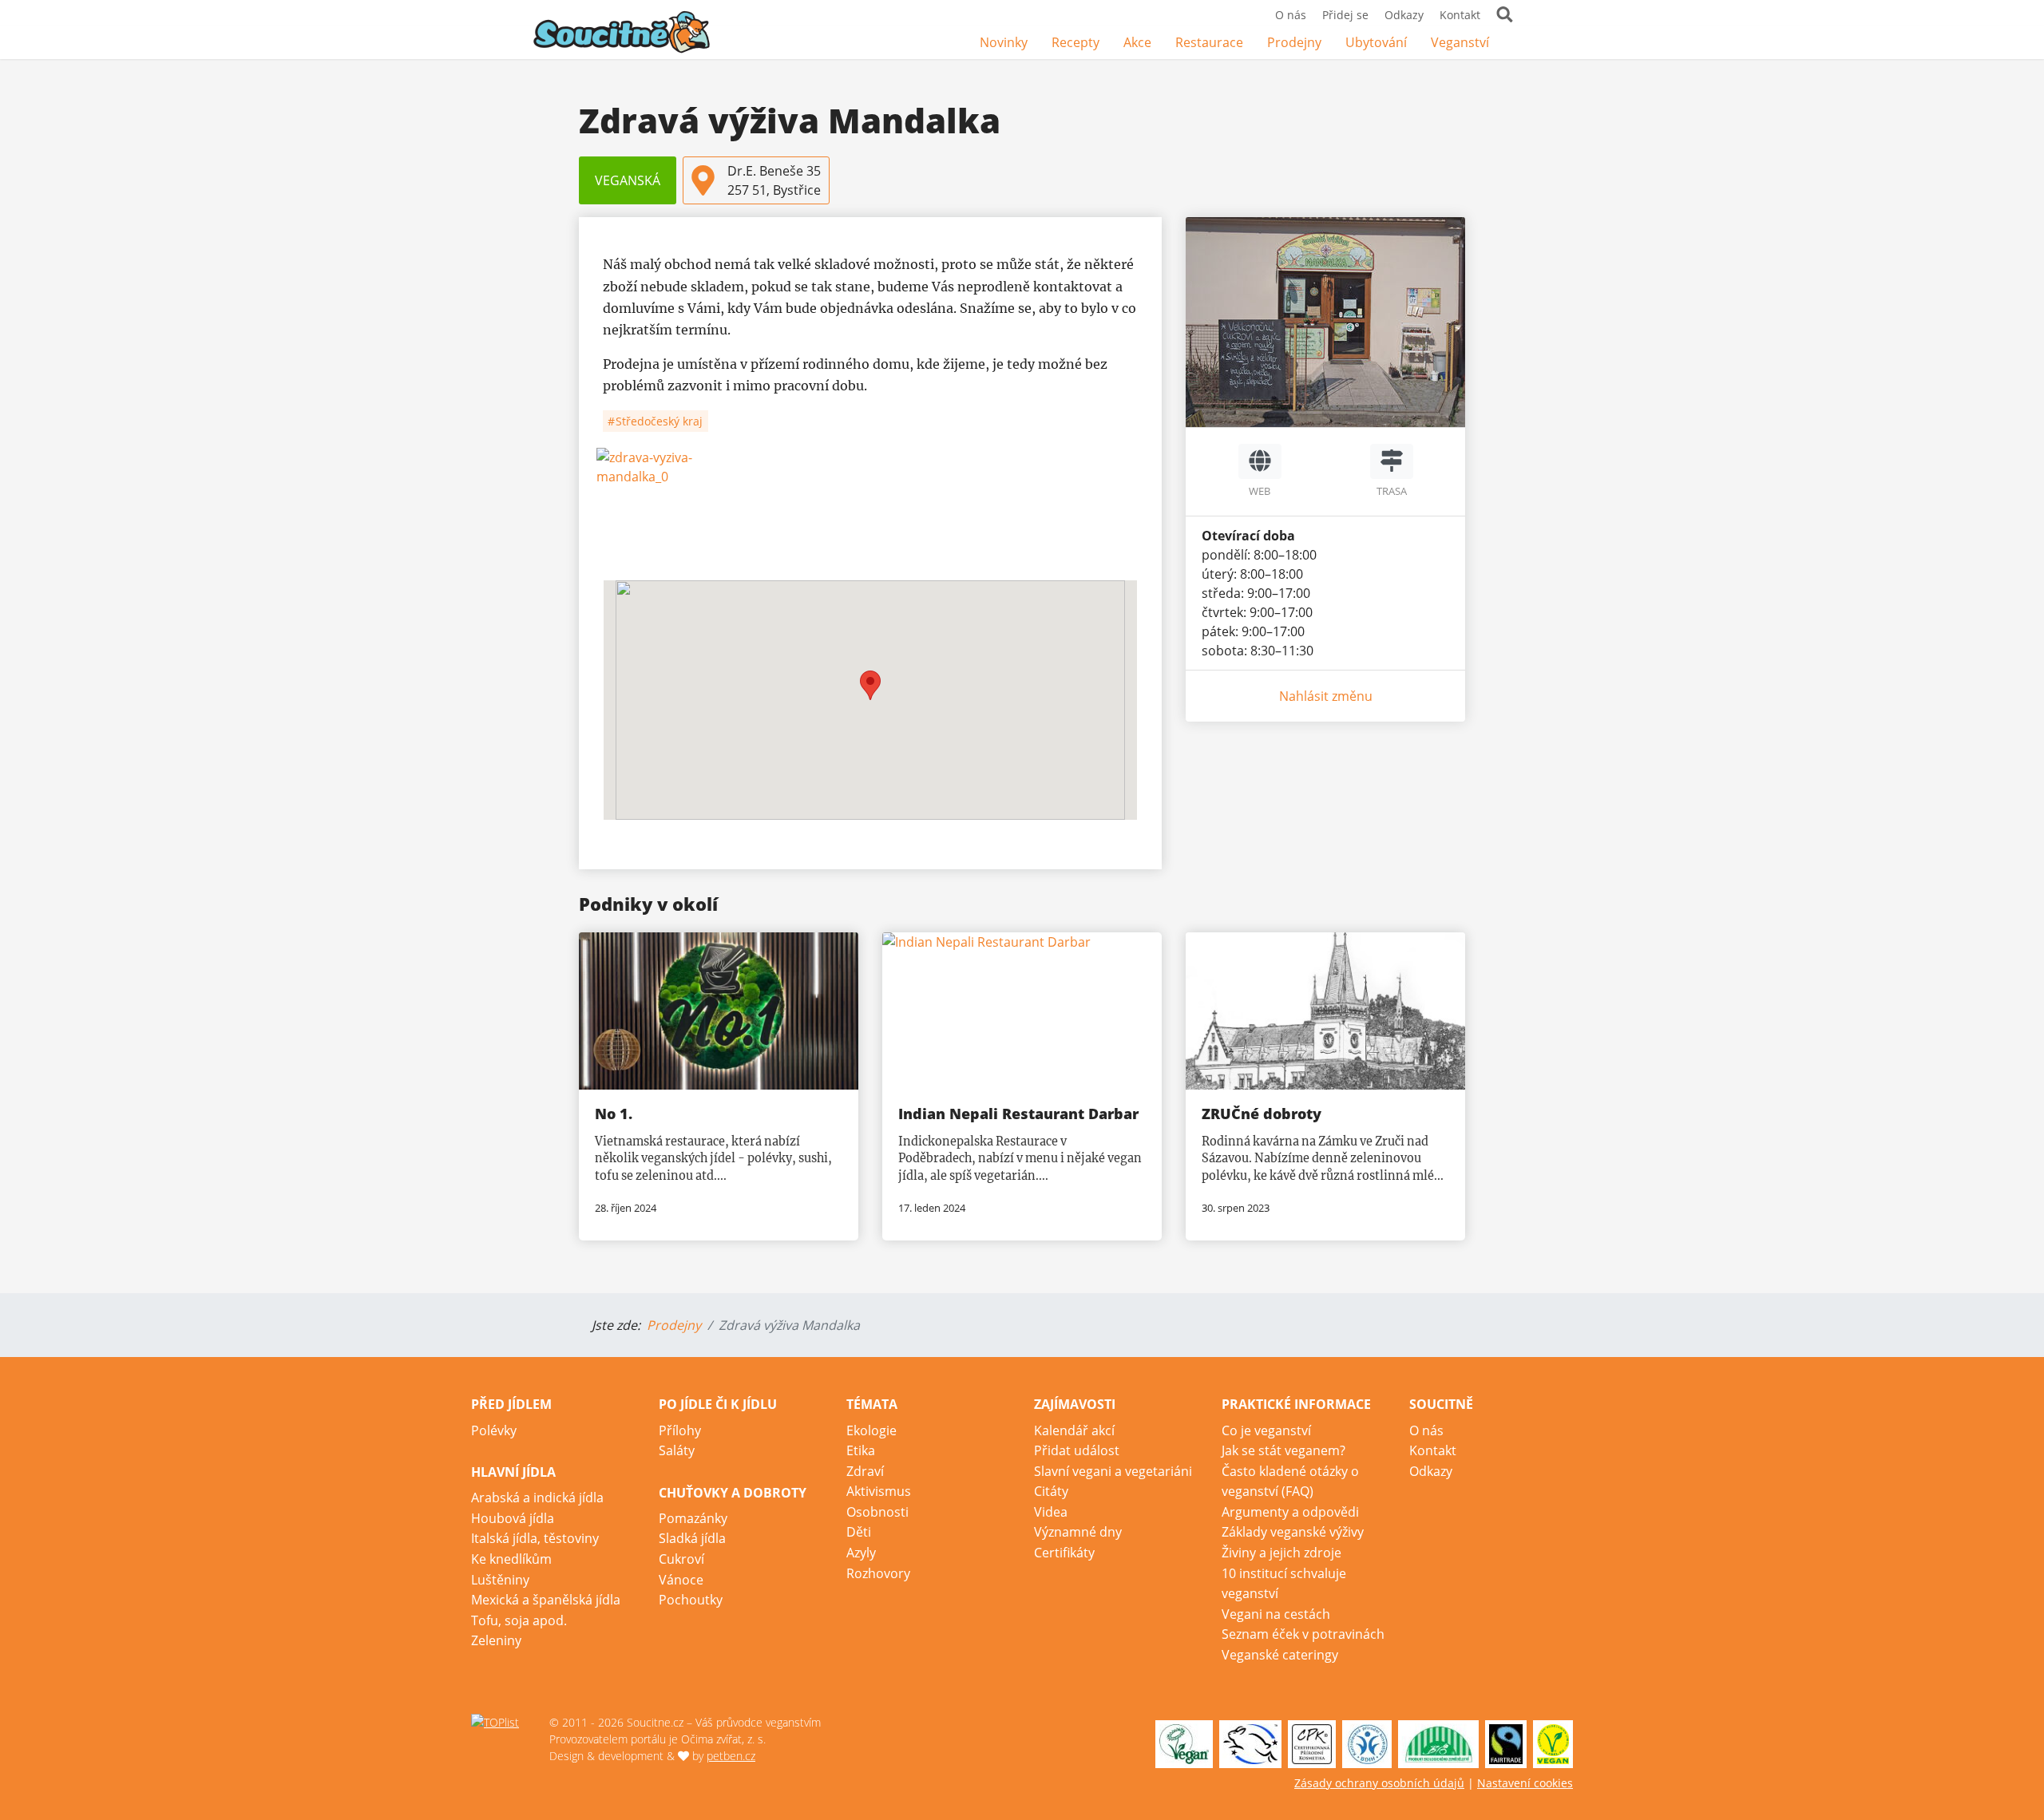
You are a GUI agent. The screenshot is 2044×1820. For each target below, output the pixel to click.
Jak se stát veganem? (1283, 1450)
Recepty (1075, 42)
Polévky (494, 1430)
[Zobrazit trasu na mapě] (1392, 461)
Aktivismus (879, 1491)
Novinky (1004, 42)
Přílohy (680, 1430)
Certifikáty (1064, 1553)
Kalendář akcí (1074, 1430)
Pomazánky (693, 1518)
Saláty (677, 1450)
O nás (1291, 15)
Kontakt (1460, 15)
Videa (1051, 1512)
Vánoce (681, 1580)
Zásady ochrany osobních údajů (1379, 1783)
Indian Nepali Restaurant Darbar (1018, 1114)
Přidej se (1345, 15)
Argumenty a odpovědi (1290, 1512)
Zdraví (865, 1471)
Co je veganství (1266, 1430)
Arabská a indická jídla (537, 1498)
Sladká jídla (692, 1538)
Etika (861, 1450)
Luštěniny (500, 1580)
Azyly (861, 1553)
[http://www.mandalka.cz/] (1260, 461)
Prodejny (1294, 42)
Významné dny (1078, 1532)
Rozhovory (878, 1573)
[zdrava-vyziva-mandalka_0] (870, 508)
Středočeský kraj (658, 421)
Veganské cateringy (1280, 1655)
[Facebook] (1513, 44)
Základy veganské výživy (1293, 1532)
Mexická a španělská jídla (546, 1600)
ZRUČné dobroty (1262, 1114)
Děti (859, 1532)
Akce (1137, 42)
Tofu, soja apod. (519, 1620)
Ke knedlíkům (511, 1559)
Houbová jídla (513, 1518)
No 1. (614, 1114)
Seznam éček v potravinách (1303, 1634)
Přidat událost (1077, 1450)
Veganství (1460, 42)
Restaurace (1209, 42)
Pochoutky (691, 1600)
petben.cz (731, 1756)
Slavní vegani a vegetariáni (1113, 1471)
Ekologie (871, 1430)
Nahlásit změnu (1326, 696)
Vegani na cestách (1276, 1614)
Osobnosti (877, 1512)
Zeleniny (496, 1640)
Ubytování (1376, 42)
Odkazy (1404, 15)
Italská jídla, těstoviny (535, 1538)
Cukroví (681, 1559)
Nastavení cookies (1525, 1783)
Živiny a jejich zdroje (1281, 1553)
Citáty (1051, 1491)
